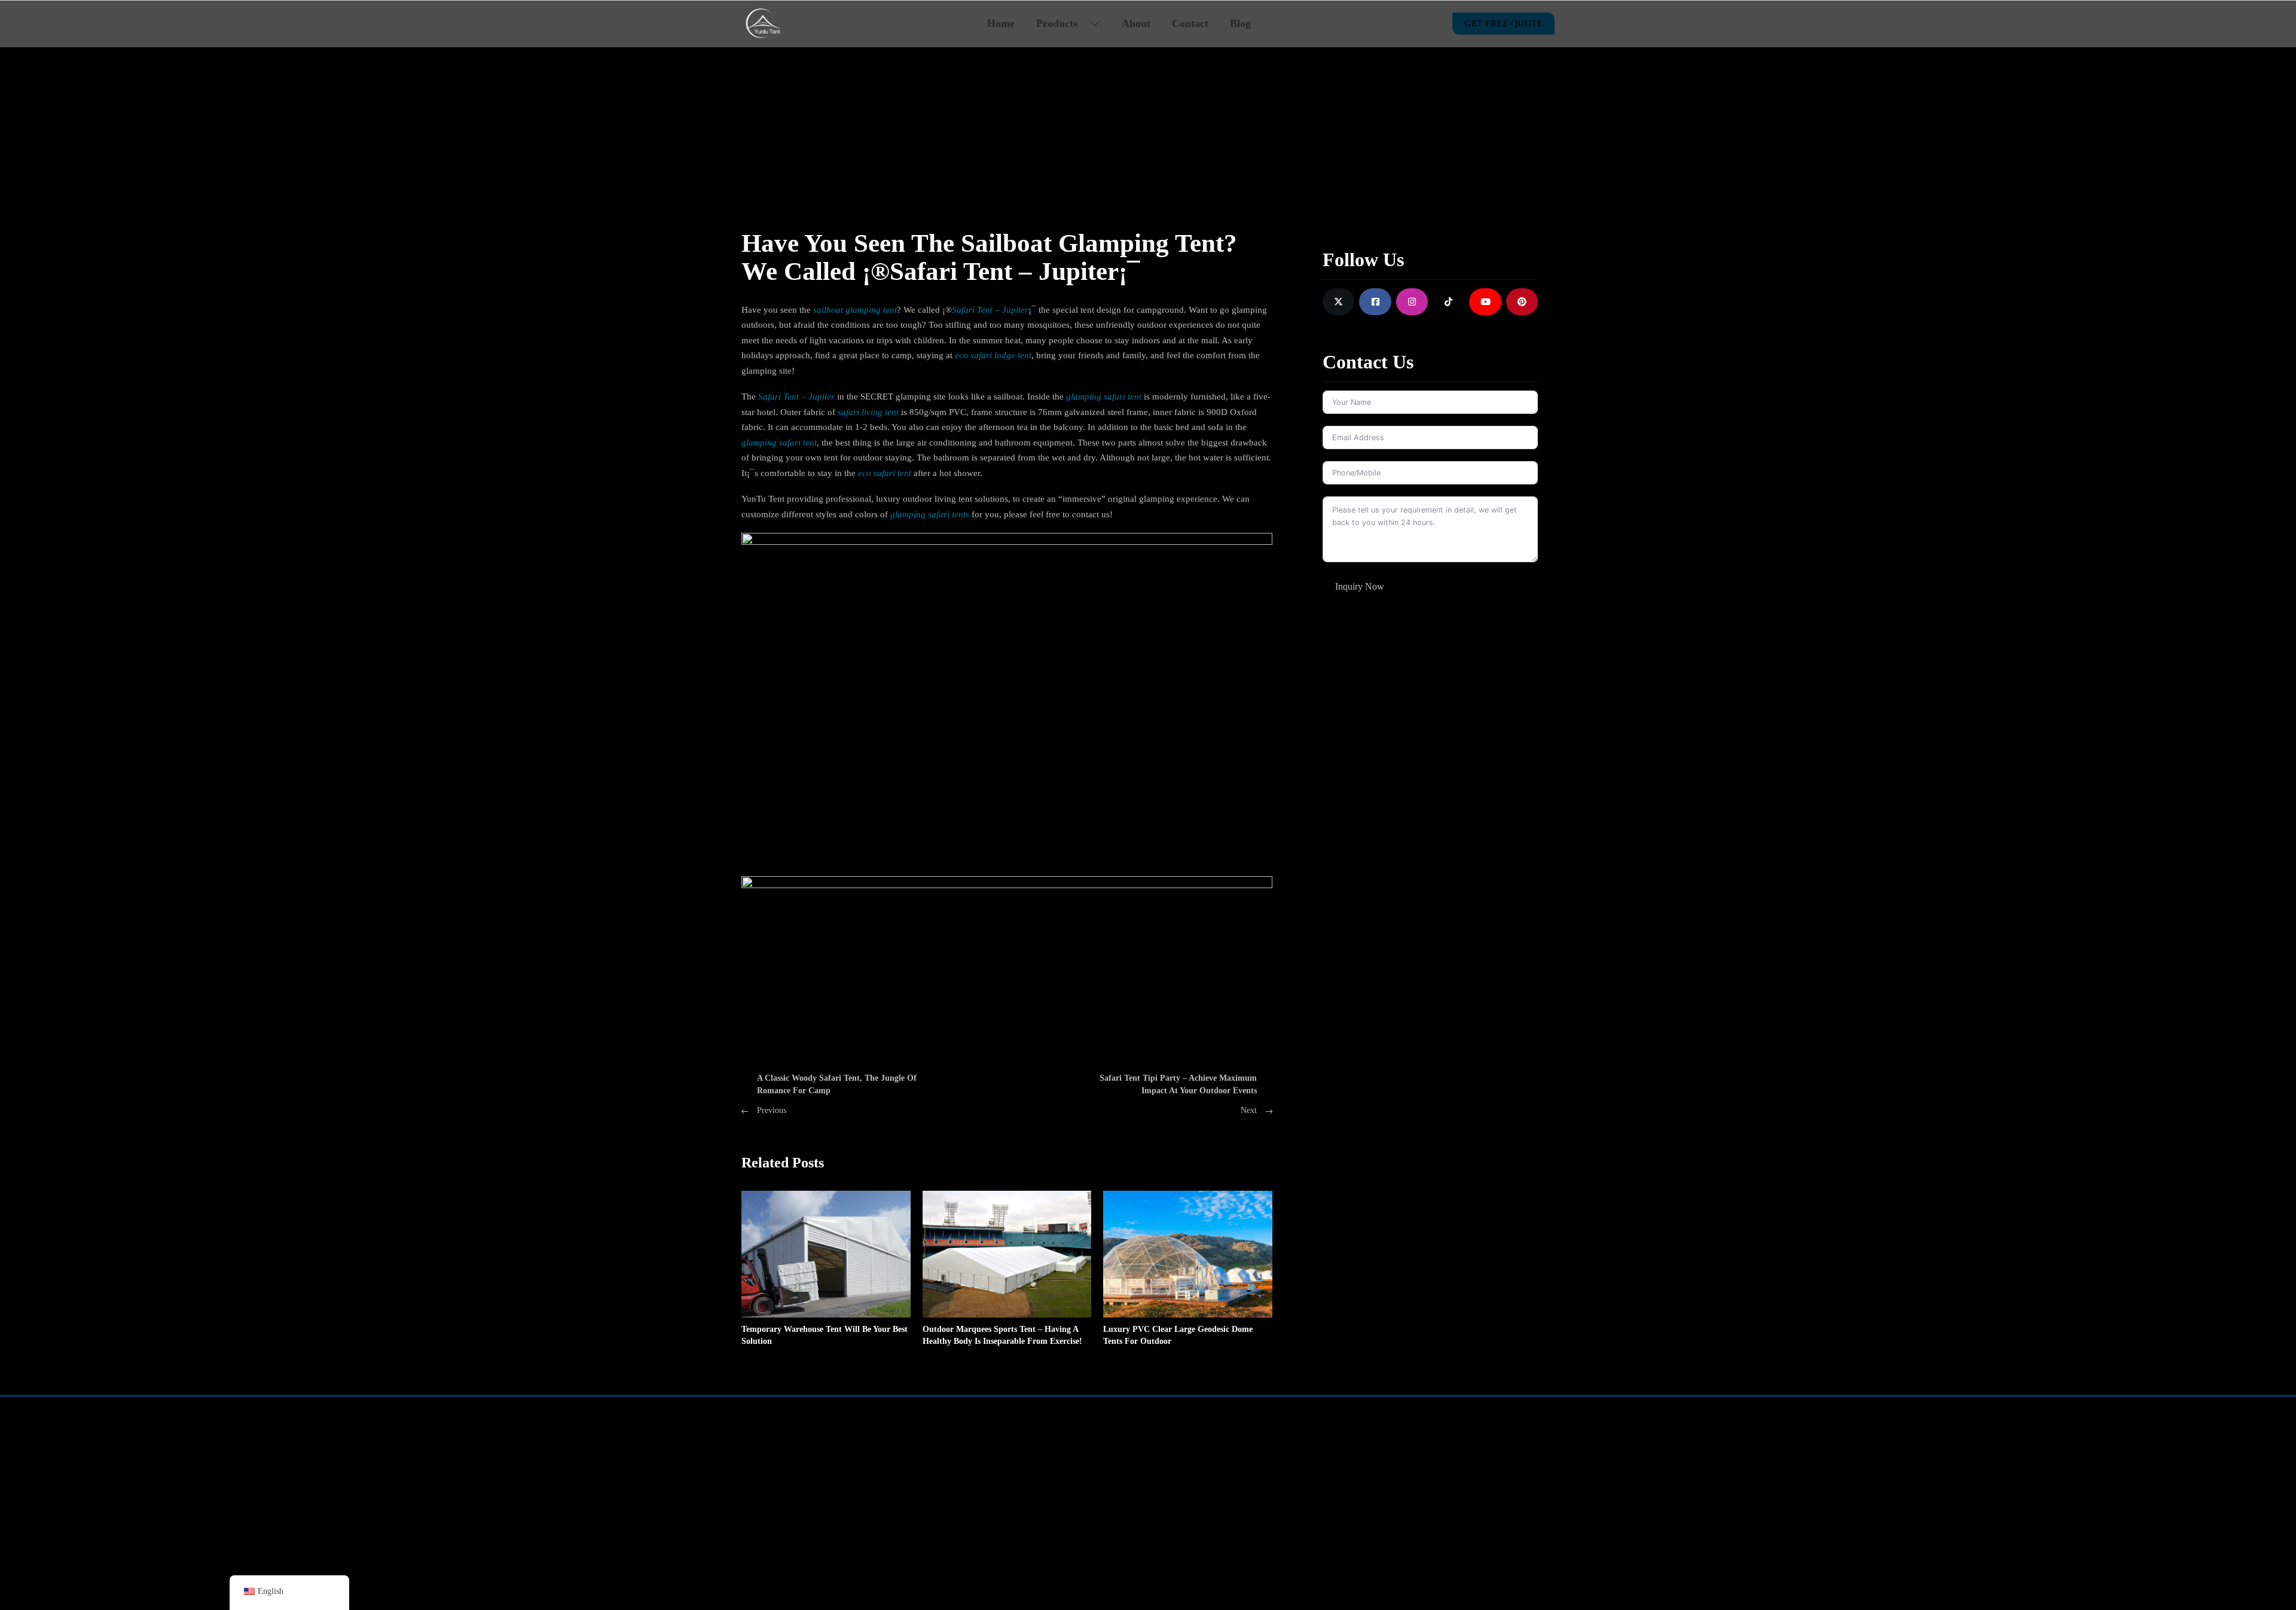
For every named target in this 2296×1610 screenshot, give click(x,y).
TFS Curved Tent (773, 1479)
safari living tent (868, 412)
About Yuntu (1260, 1455)
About (1136, 23)
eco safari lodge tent (993, 355)
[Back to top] (2257, 1565)
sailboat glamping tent (855, 310)
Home (1001, 23)
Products (1057, 23)
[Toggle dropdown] (1095, 23)
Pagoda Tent (764, 1502)
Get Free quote (1503, 23)
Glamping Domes (1104, 1455)
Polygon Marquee (867, 1502)
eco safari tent (885, 473)
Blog (1240, 23)
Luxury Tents (1096, 1479)
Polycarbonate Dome (1111, 1502)
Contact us (1256, 1479)
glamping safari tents (930, 514)
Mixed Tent (855, 1455)
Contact (1190, 23)
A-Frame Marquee (775, 1455)
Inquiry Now (1360, 586)
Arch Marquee (768, 1526)
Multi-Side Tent (862, 1479)
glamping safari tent (1104, 397)
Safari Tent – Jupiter (990, 310)
